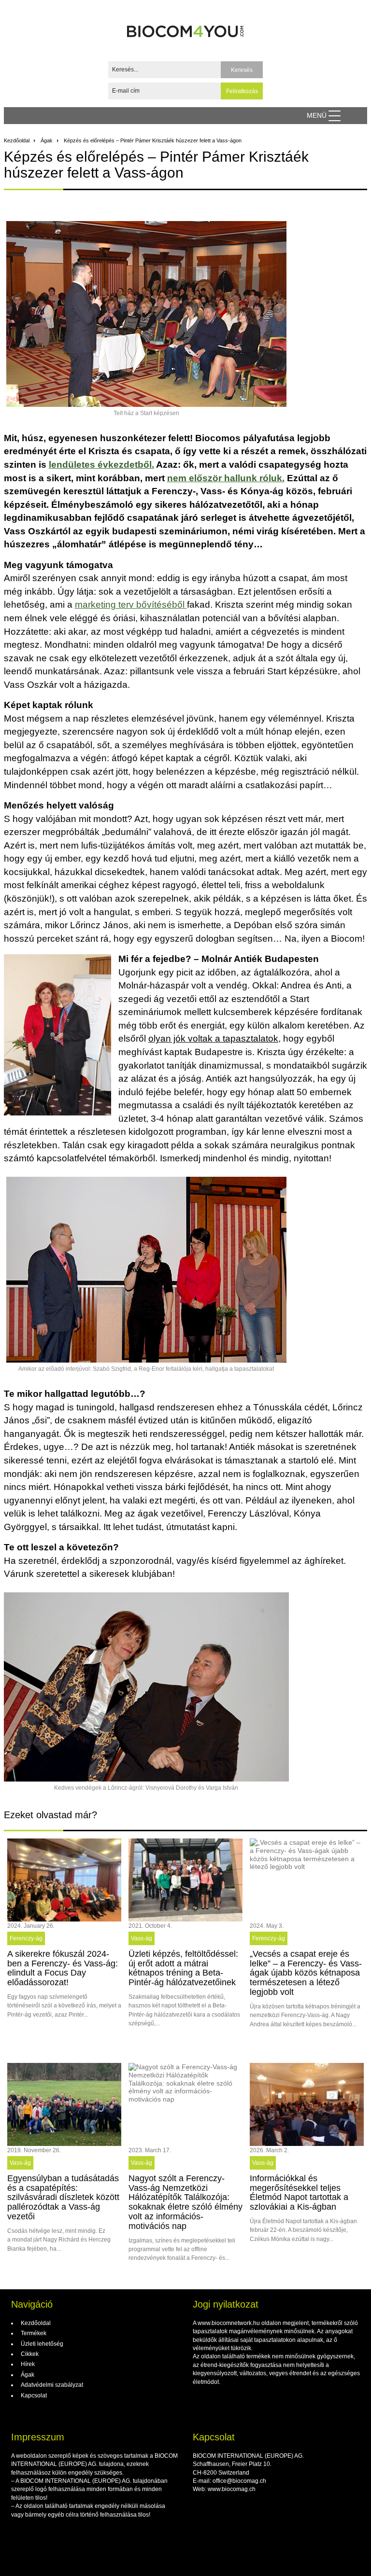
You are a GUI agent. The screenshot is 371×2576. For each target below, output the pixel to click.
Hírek (27, 2364)
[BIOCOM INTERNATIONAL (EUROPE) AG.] (186, 28)
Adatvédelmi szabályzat (51, 2385)
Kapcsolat (33, 2395)
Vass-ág (142, 1938)
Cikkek (29, 2354)
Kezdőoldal (17, 140)
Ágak (47, 140)
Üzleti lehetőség (41, 2344)
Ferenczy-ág (26, 1938)
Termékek (33, 2333)
